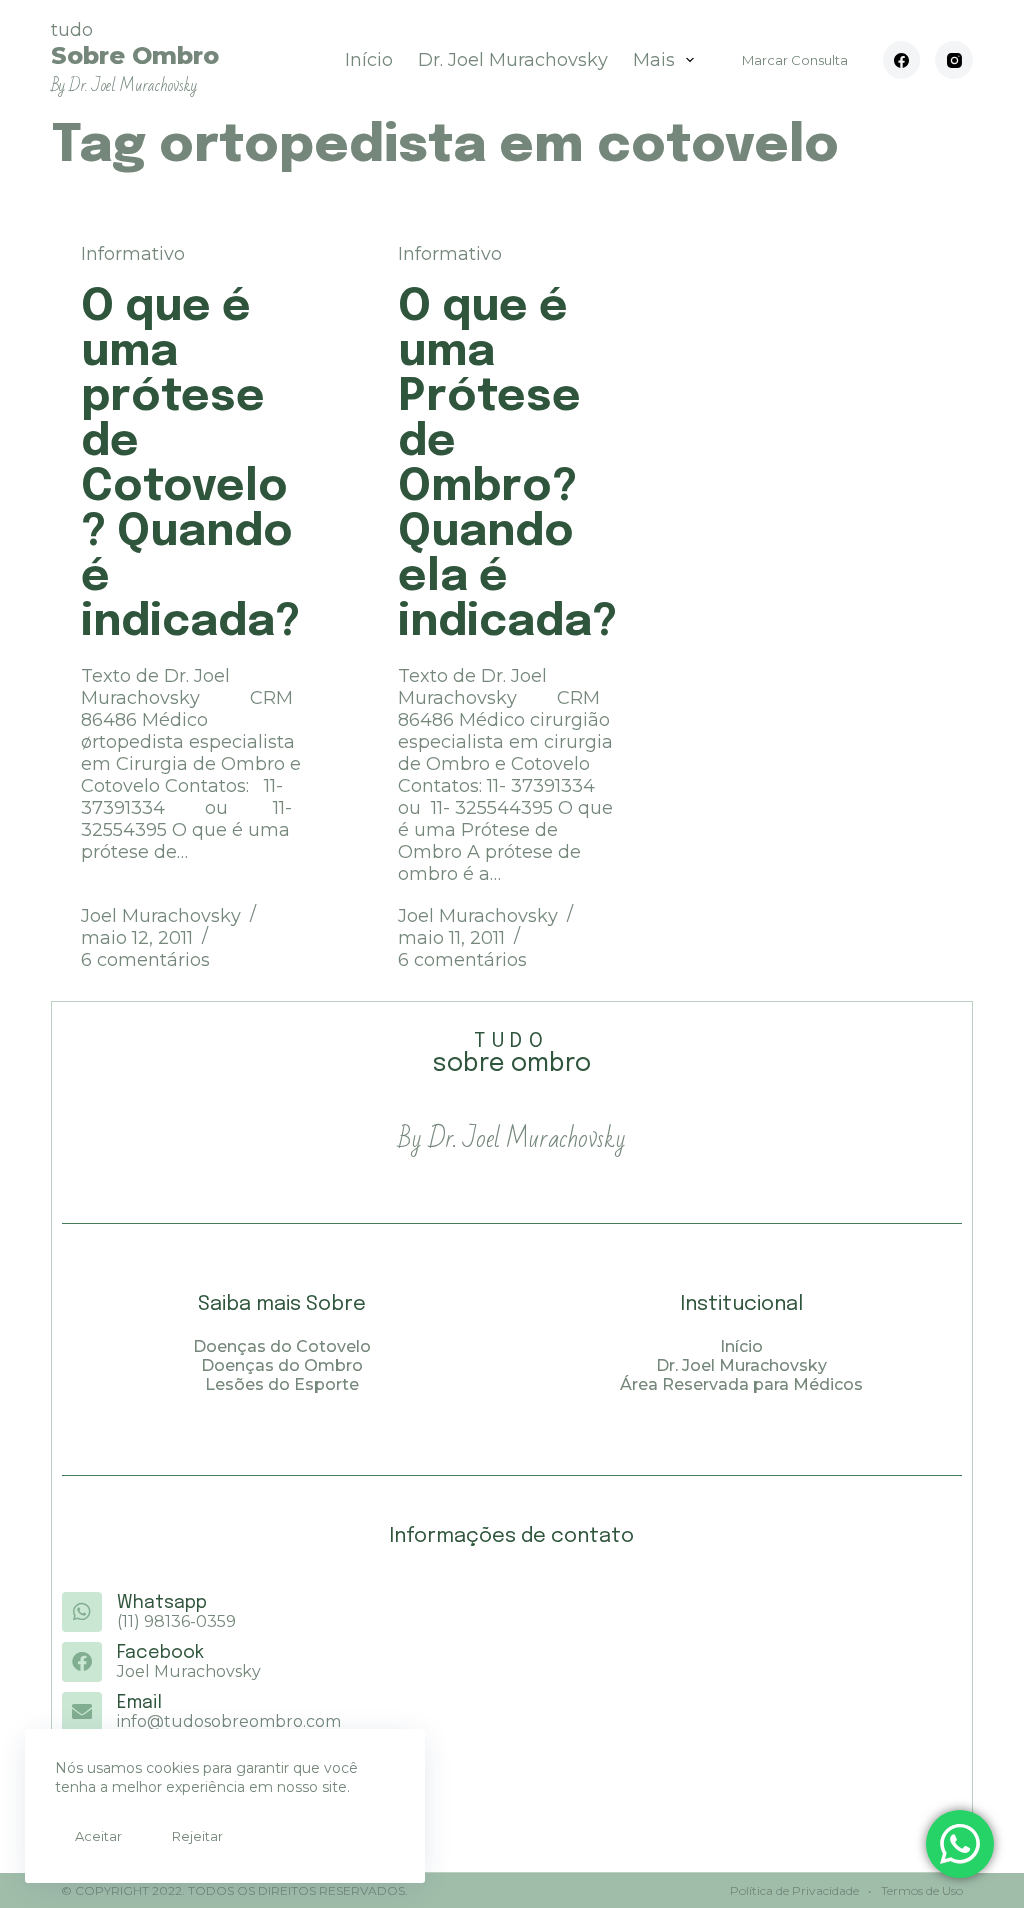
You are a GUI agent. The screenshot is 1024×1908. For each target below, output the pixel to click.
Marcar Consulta (795, 60)
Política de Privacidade (794, 1890)
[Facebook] (902, 60)
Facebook (160, 1653)
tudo (135, 57)
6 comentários (145, 960)
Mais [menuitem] (654, 60)
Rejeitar (197, 1836)
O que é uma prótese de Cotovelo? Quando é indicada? (190, 465)
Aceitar (98, 1836)
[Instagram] (954, 60)
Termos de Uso (920, 1890)
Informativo (133, 254)
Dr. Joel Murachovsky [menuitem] (513, 60)
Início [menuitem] (369, 60)
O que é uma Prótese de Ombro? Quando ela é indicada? (507, 465)
